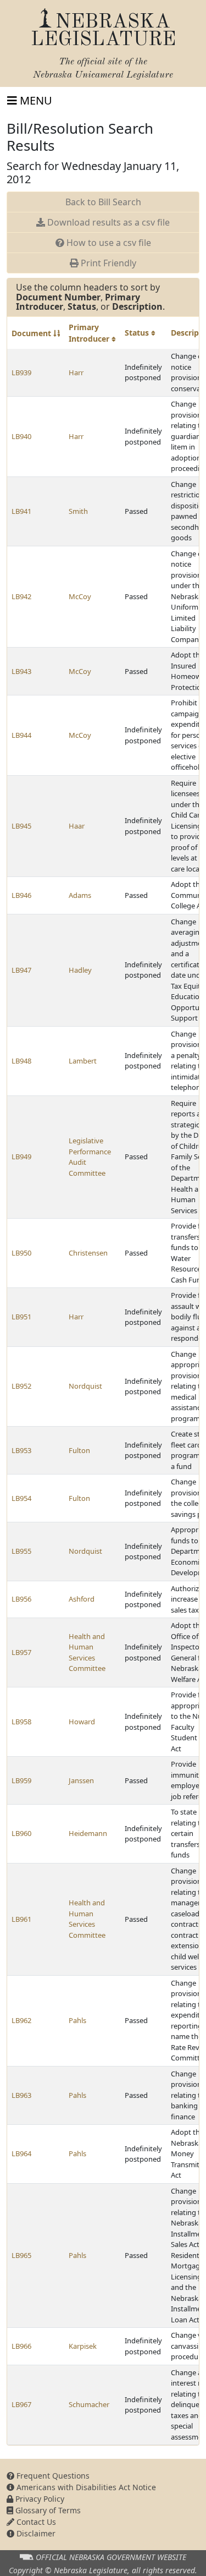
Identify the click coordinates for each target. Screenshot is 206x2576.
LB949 (21, 1157)
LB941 (21, 511)
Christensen (88, 1253)
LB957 (21, 1652)
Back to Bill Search (103, 202)
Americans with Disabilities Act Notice (85, 2487)
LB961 (21, 1919)
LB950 (21, 1253)
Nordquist (85, 1386)
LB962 (21, 2020)
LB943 (21, 671)
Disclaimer (35, 2533)
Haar (77, 826)
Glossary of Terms (47, 2510)
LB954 (21, 1498)
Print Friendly (107, 263)
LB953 (21, 1450)
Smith (78, 511)
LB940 (21, 436)
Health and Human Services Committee (87, 1653)
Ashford (82, 1599)
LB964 (21, 2153)
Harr (76, 372)
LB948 (21, 1061)
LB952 (21, 1386)
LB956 (21, 1599)
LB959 (21, 1780)
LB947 (21, 970)
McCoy (80, 596)
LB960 (21, 1833)
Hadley (80, 970)
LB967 (21, 2404)
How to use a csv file (108, 243)
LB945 (21, 826)
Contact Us (35, 2522)
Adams (80, 895)
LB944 (21, 735)
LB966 (21, 2346)
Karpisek (83, 2346)
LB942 (21, 596)
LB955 (21, 1551)
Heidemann (88, 1833)
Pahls (77, 2020)
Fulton (79, 1450)
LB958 (21, 1722)
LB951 (21, 1317)
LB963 (21, 2095)
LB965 (21, 2255)
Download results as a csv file (107, 222)
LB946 (21, 895)
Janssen (81, 1780)
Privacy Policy (39, 2499)
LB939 (21, 372)
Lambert (83, 1061)
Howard (82, 1722)
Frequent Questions (52, 2476)
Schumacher (89, 2404)
